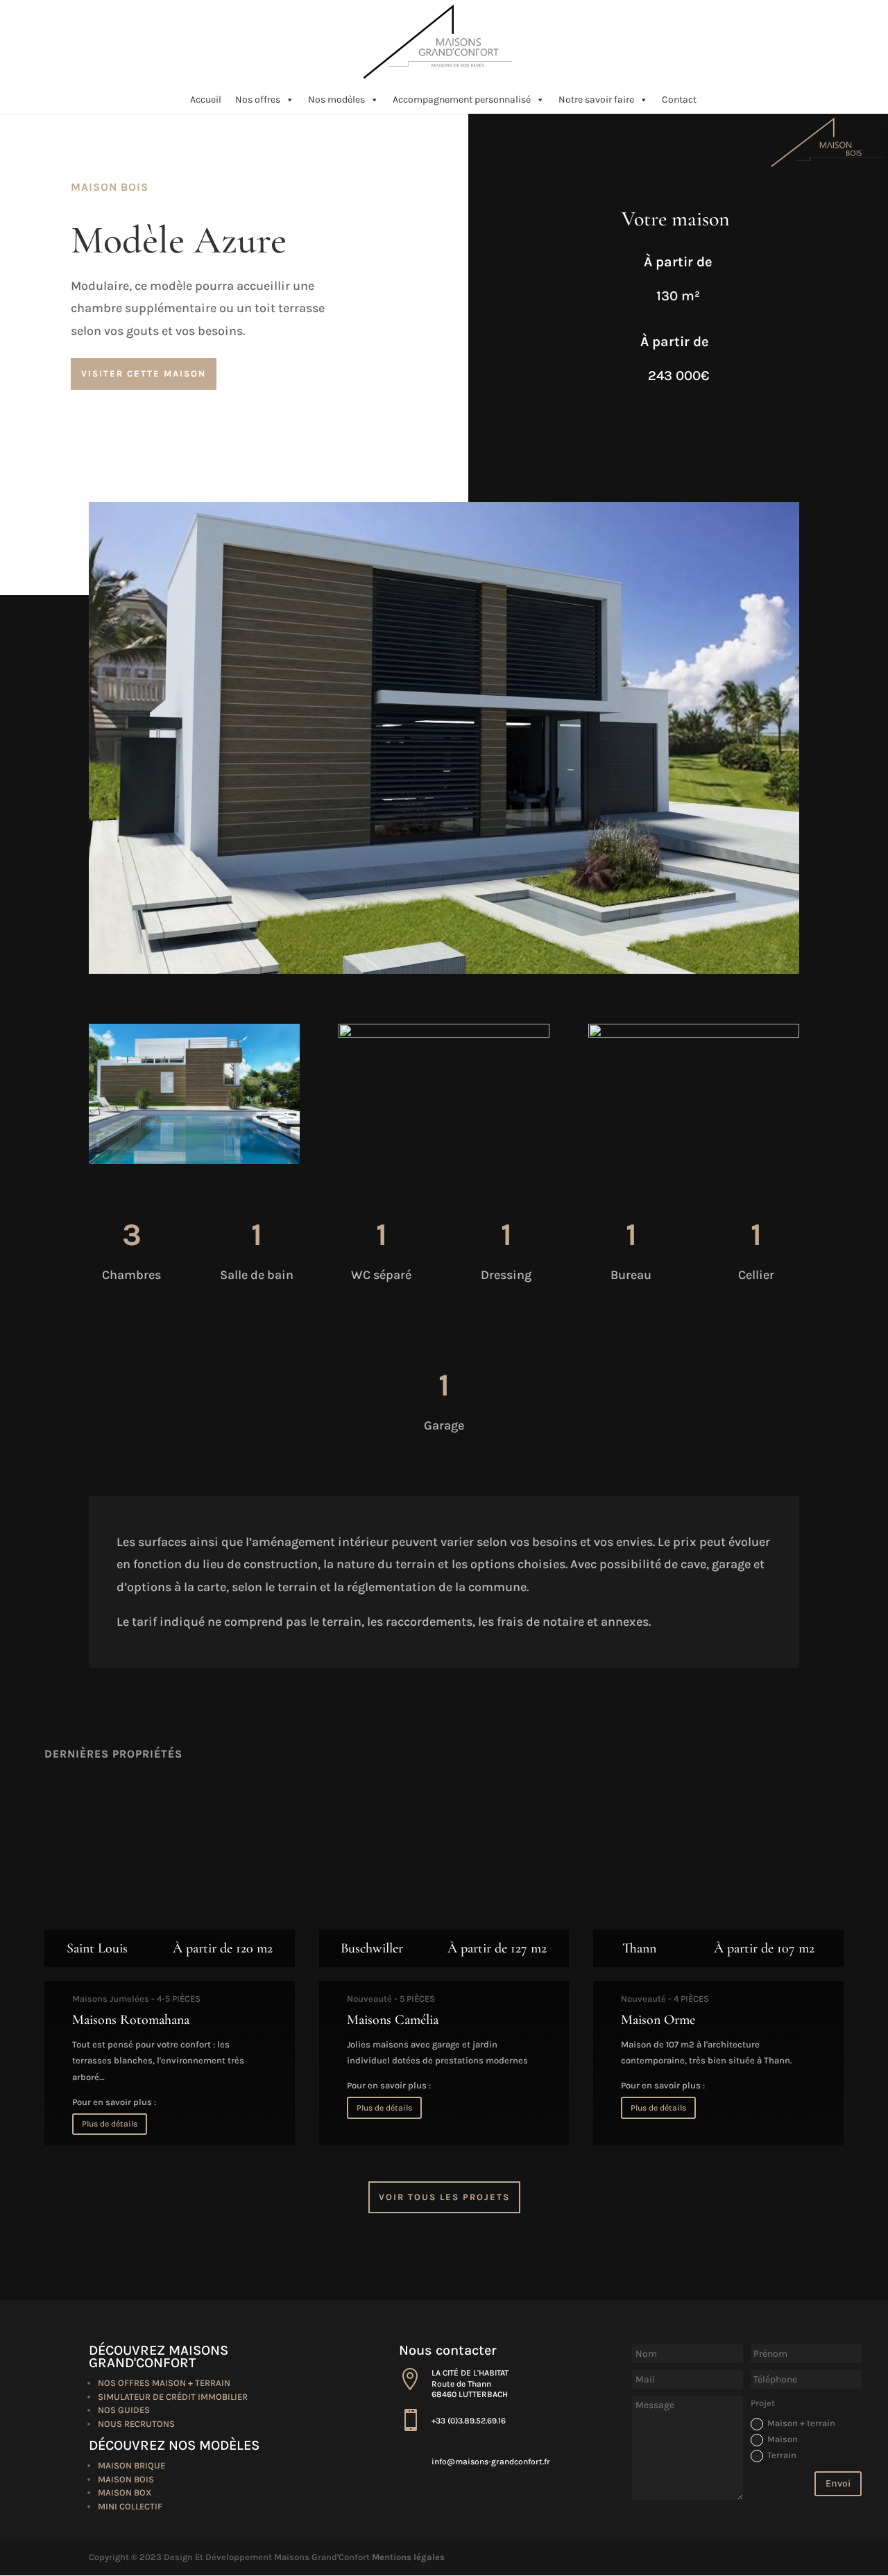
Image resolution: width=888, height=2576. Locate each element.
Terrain (782, 2455)
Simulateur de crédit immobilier (173, 2397)
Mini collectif (130, 2506)
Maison (783, 2439)
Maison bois (126, 2479)
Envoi (838, 2483)
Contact (679, 100)
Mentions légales (408, 2557)
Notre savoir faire (596, 100)
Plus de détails (110, 2124)
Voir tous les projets (444, 2197)
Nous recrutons (136, 2424)
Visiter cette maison (144, 373)
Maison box (125, 2492)
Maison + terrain (801, 2423)
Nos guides (124, 2410)
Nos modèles (336, 100)
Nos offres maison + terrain (164, 2383)
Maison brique (131, 2465)
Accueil (206, 100)
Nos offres (258, 100)
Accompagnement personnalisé (462, 100)
